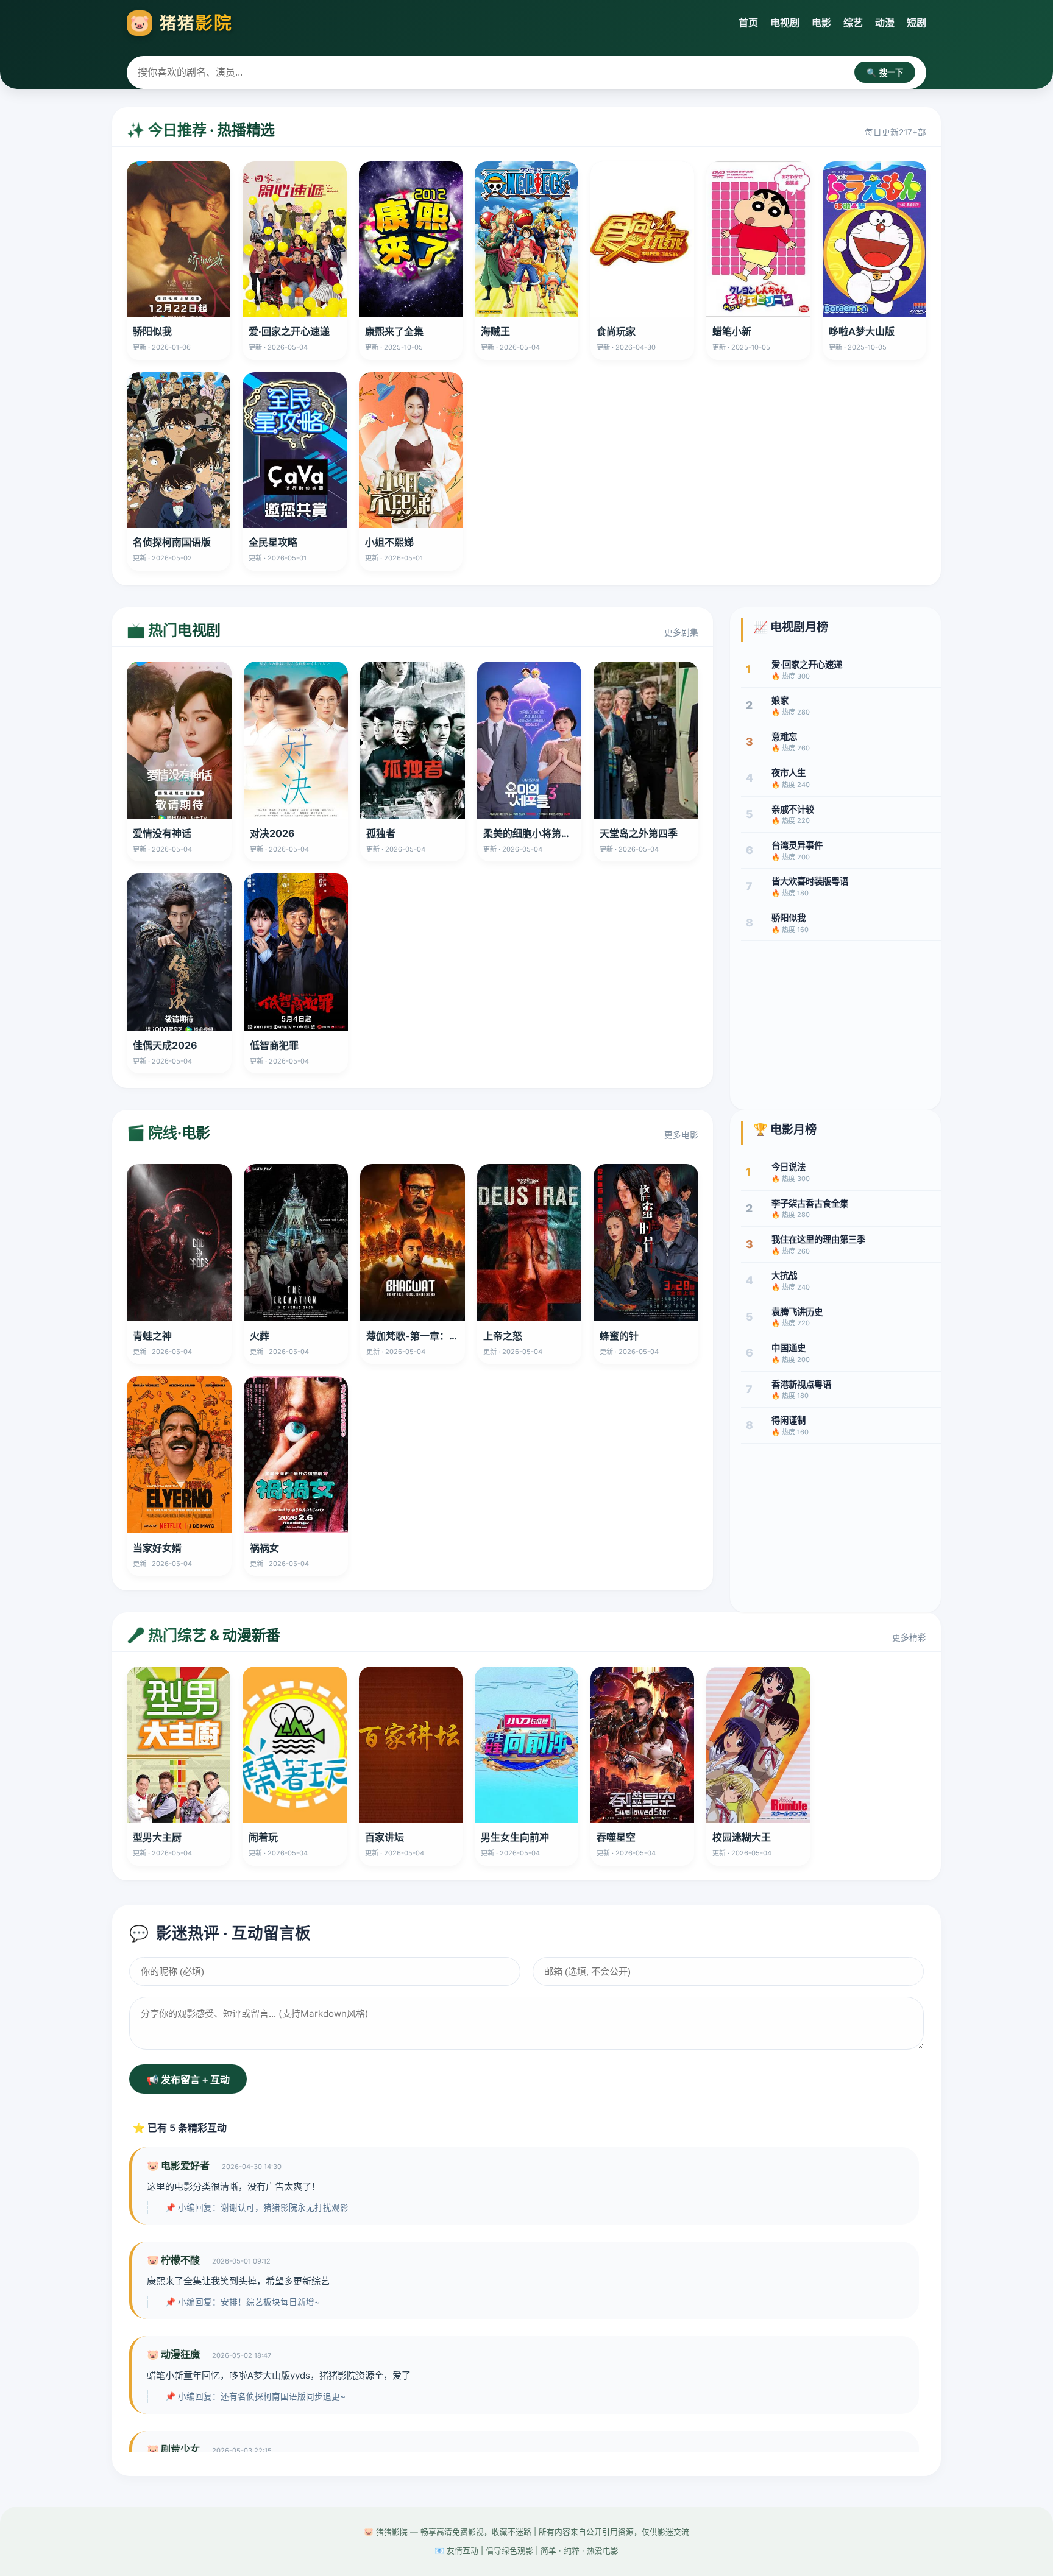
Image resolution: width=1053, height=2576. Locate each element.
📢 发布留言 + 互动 (188, 2080)
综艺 (853, 23)
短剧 (916, 23)
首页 (748, 23)
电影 (821, 23)
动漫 (885, 23)
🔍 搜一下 (885, 73)
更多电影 (681, 1135)
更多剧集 (681, 632)
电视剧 (785, 23)
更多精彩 (909, 1637)
